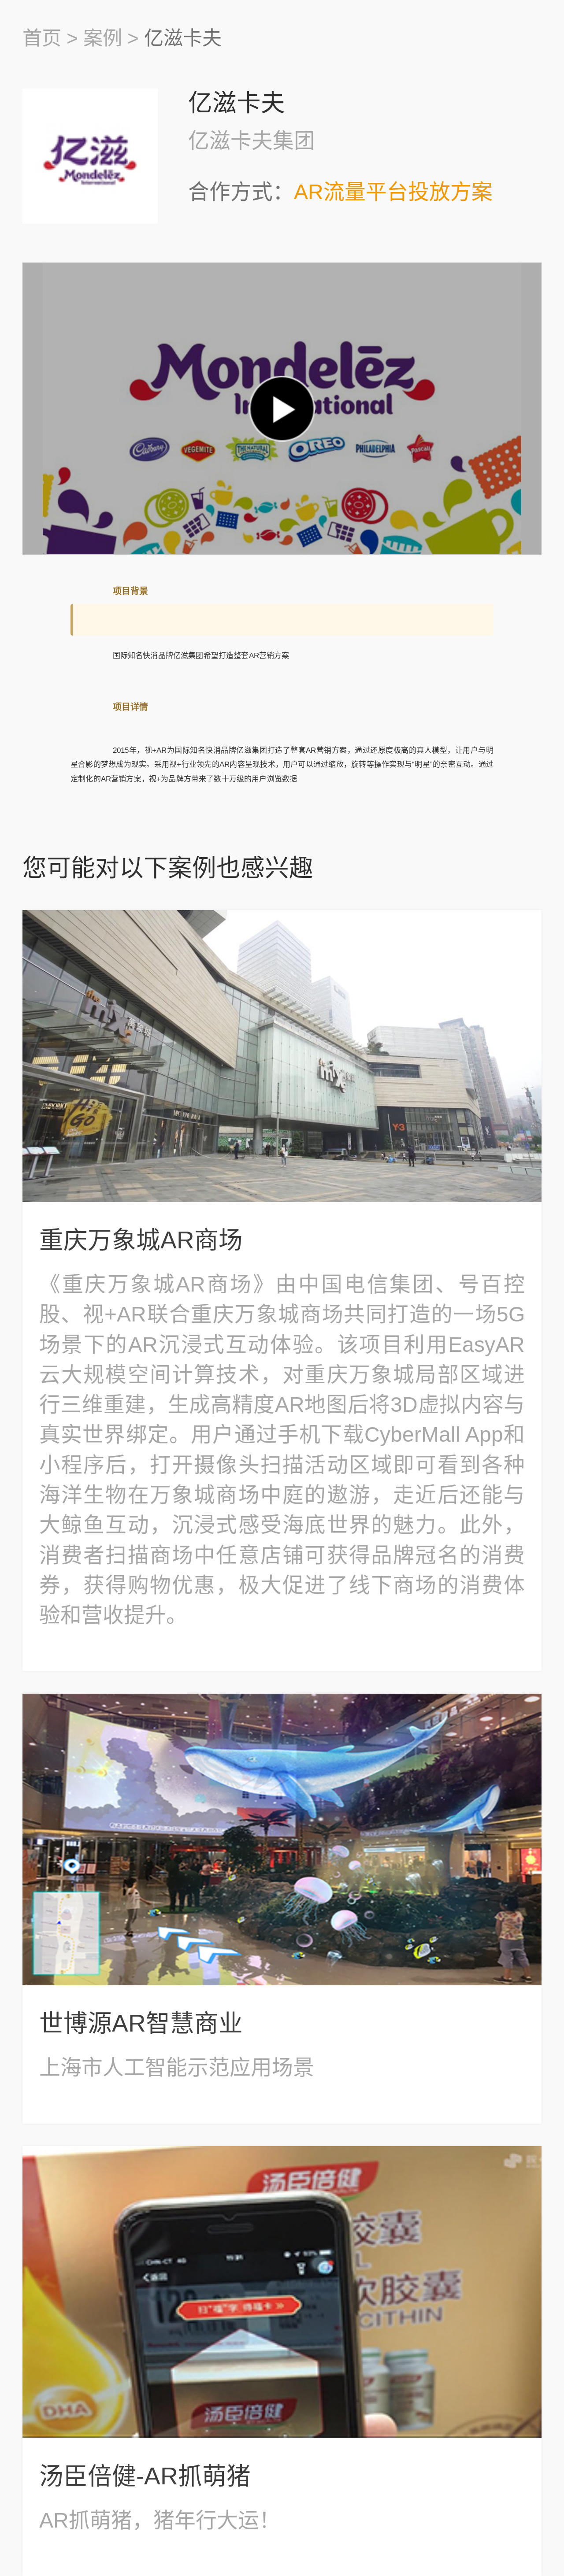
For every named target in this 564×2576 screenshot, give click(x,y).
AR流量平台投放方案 (393, 192)
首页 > (50, 38)
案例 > (111, 38)
